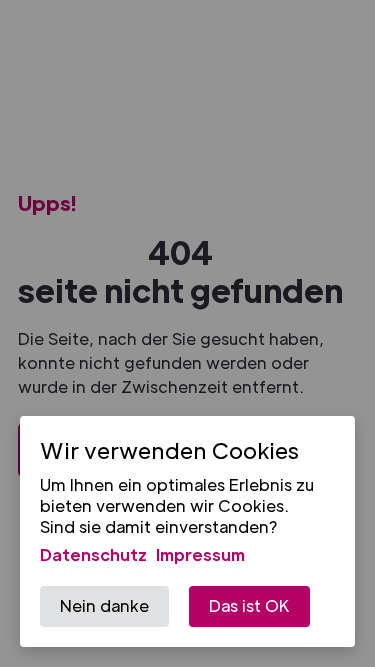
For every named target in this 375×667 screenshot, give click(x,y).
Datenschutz (93, 554)
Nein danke (104, 605)
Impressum (200, 554)
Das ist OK (249, 605)
